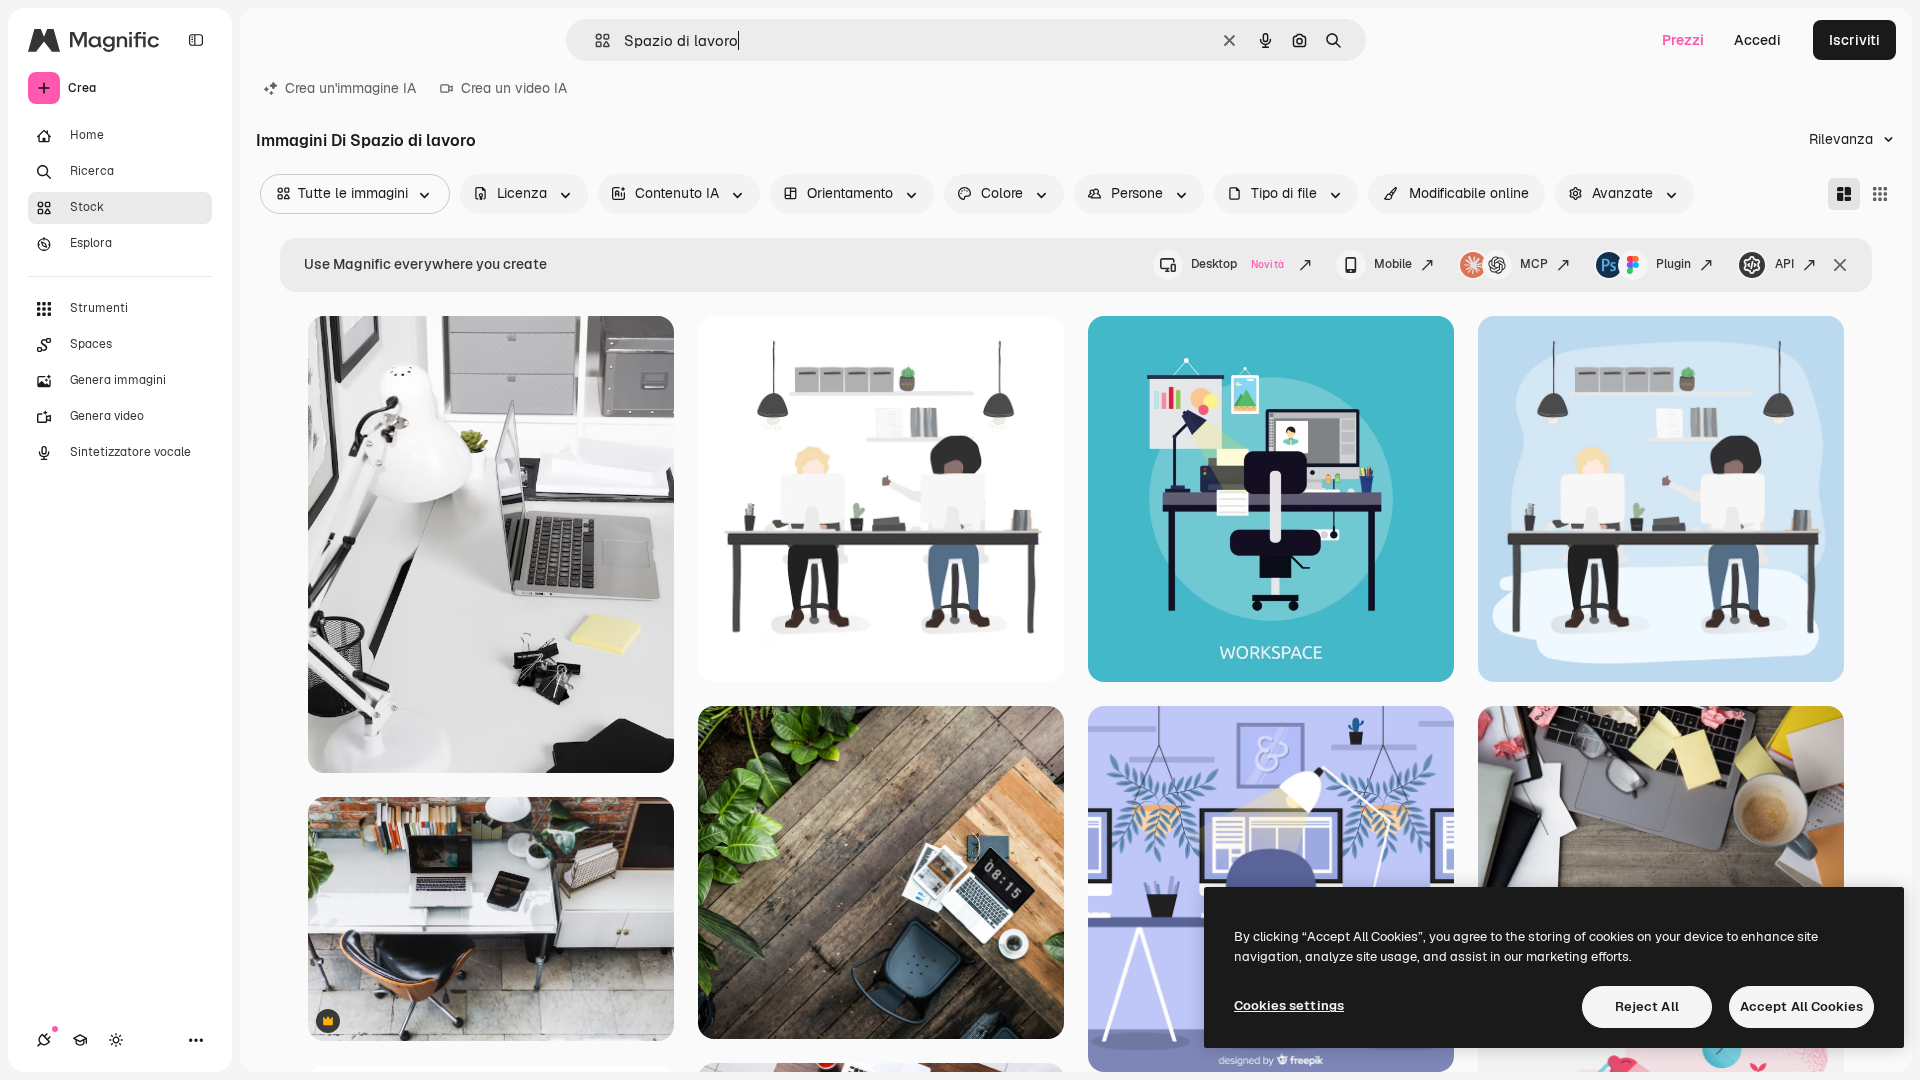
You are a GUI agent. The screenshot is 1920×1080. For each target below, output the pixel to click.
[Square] (1880, 194)
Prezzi (1683, 40)
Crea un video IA (514, 88)
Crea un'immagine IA (350, 88)
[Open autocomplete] (594, 40)
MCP (1534, 264)
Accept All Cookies (1801, 1006)
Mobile (1393, 264)
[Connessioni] (44, 1040)
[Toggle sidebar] (196, 40)
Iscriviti (1854, 40)
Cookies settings (1289, 1005)
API (1784, 264)
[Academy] (80, 1040)
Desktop (1237, 264)
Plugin (1673, 264)
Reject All (1647, 1006)
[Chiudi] (1840, 265)
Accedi (1757, 40)
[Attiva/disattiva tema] (116, 1040)
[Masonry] (1844, 194)
